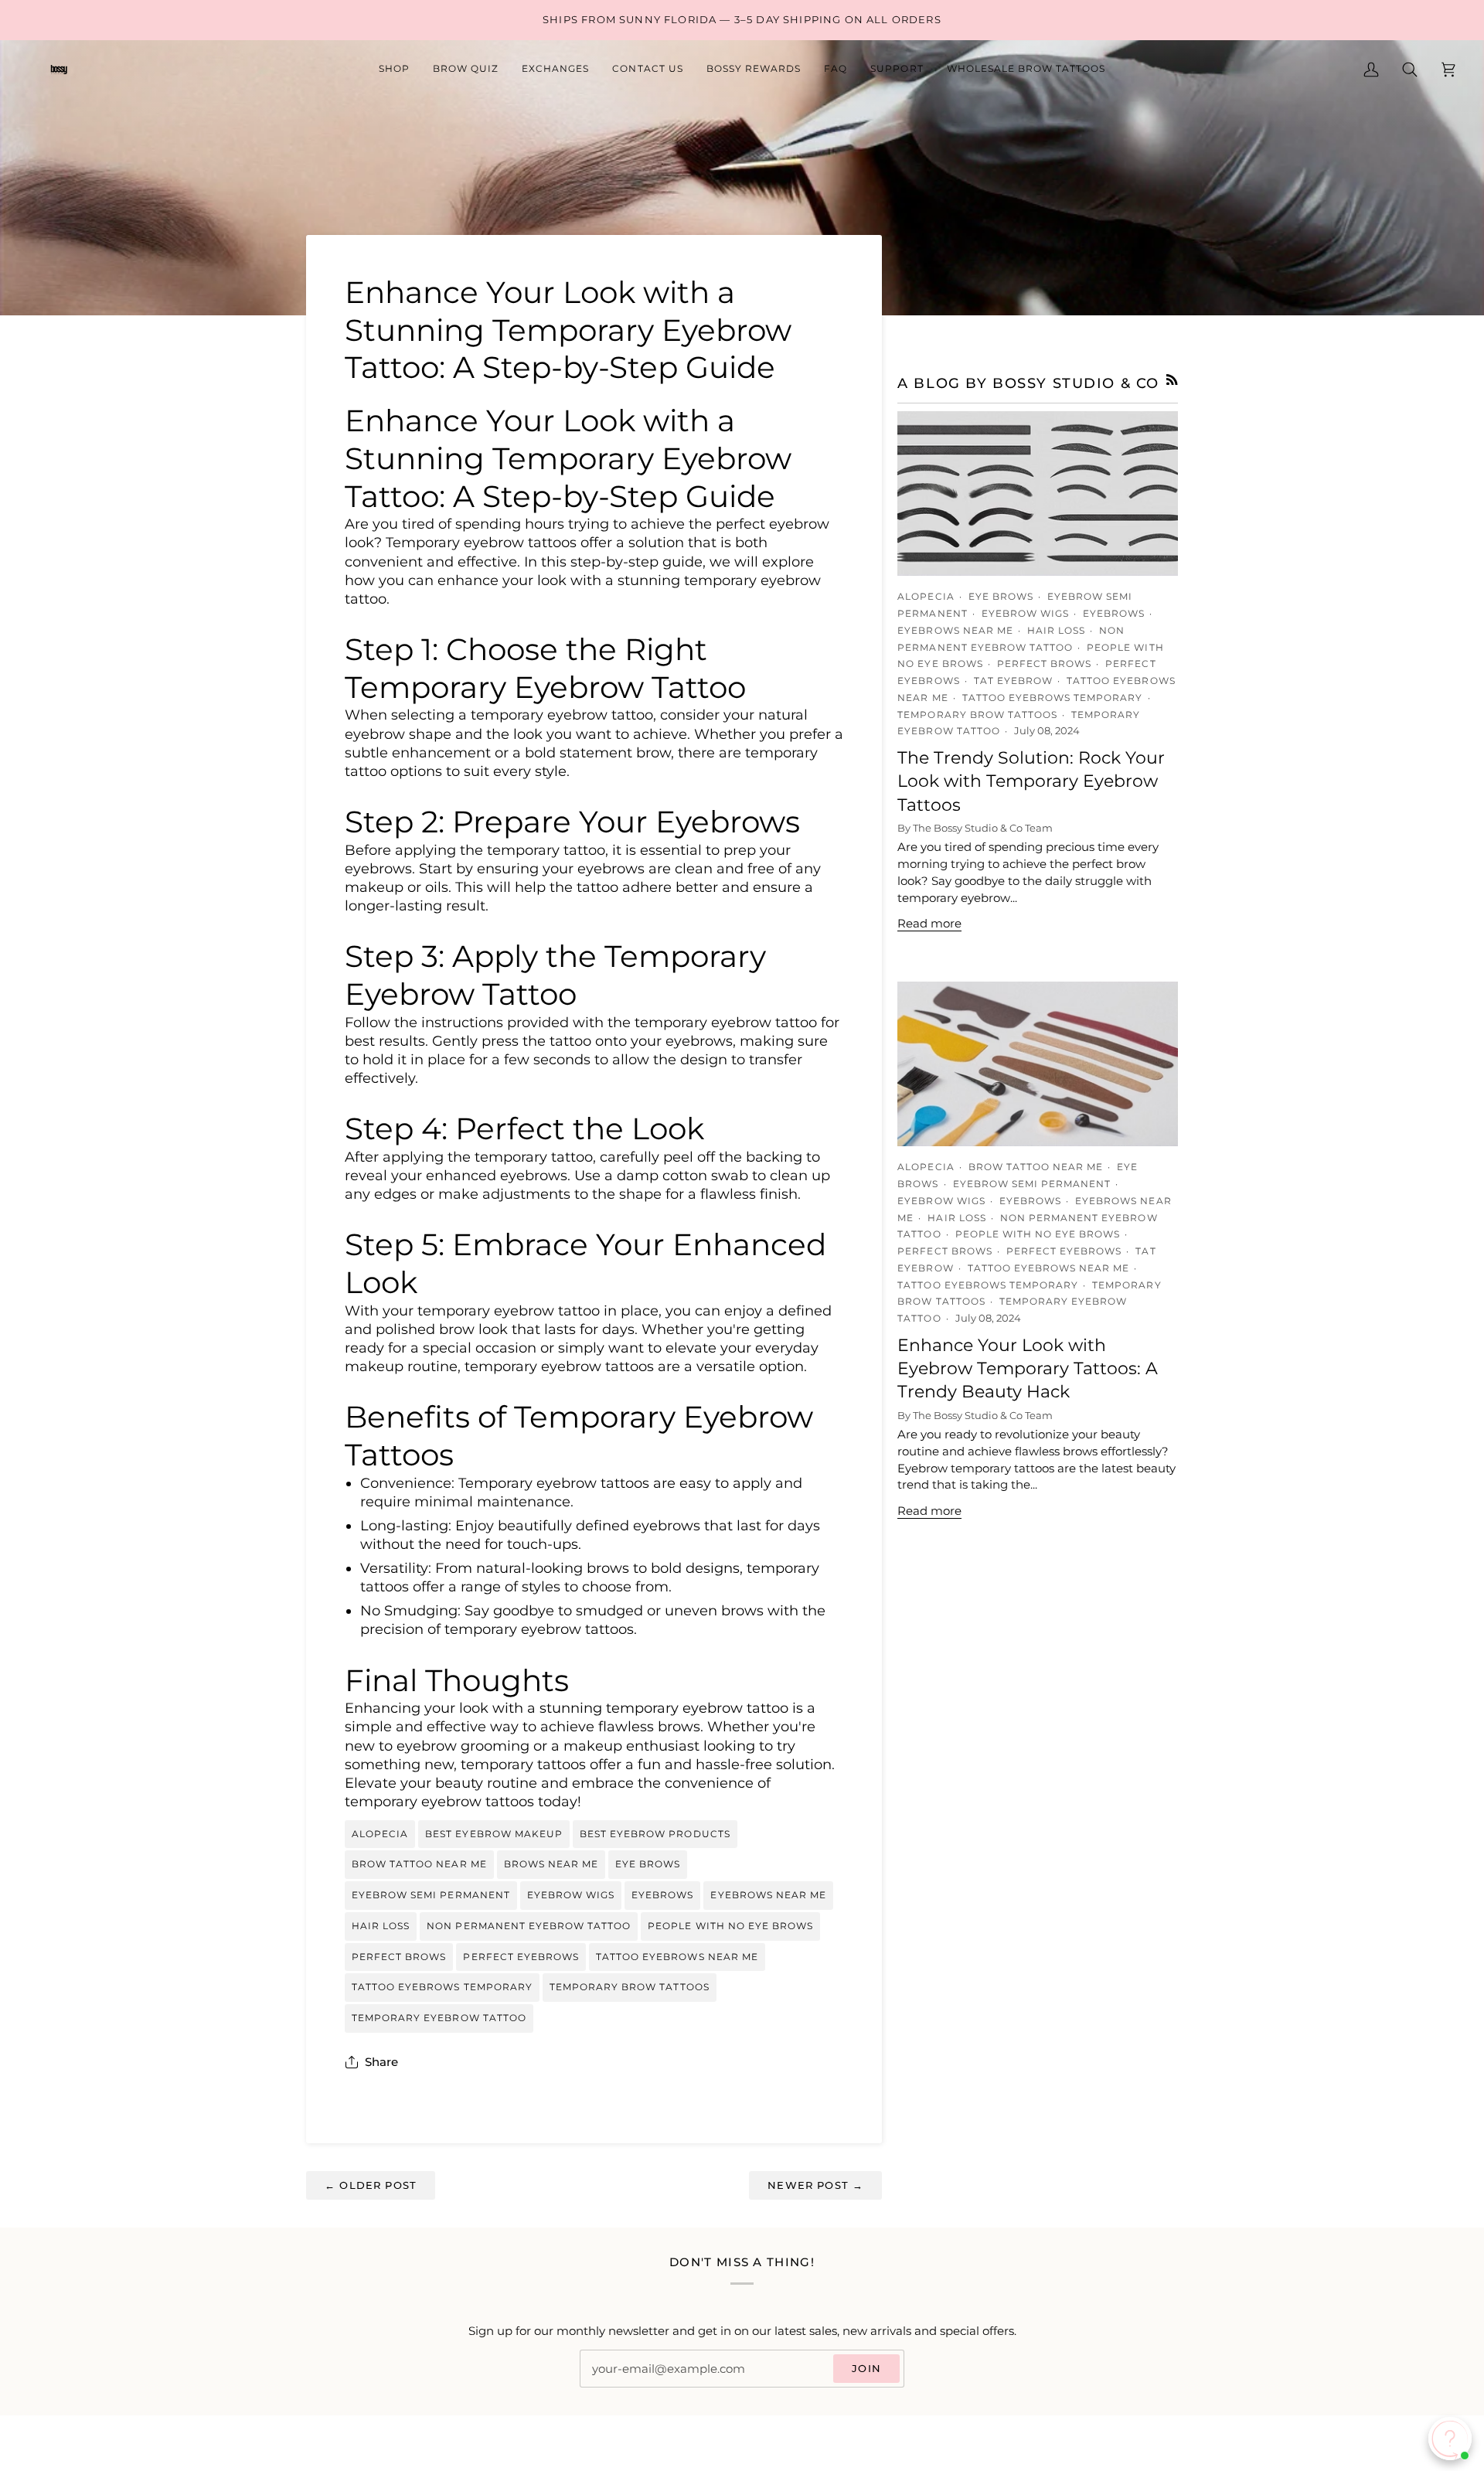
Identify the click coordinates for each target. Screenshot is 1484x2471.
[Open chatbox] (1450, 2439)
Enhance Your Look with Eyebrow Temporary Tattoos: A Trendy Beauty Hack (1028, 1369)
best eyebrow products (655, 1834)
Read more (929, 924)
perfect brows (399, 1957)
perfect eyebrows (521, 1957)
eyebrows (662, 1895)
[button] (394, 70)
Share (381, 2062)
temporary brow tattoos (630, 1987)
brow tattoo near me (419, 1864)
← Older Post (371, 2185)
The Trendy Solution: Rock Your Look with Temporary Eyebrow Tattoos (1031, 781)
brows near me (551, 1864)
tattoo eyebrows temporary (442, 1987)
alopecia (380, 1834)
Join (866, 2368)
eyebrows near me (768, 1895)
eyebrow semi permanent (431, 1895)
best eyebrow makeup (494, 1834)
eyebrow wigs (571, 1895)
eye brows (648, 1864)
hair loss (381, 1926)
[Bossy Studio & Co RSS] (1172, 380)
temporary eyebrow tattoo (439, 2018)
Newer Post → (815, 2185)
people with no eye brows (730, 1926)
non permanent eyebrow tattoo (529, 1926)
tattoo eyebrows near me (677, 1957)
